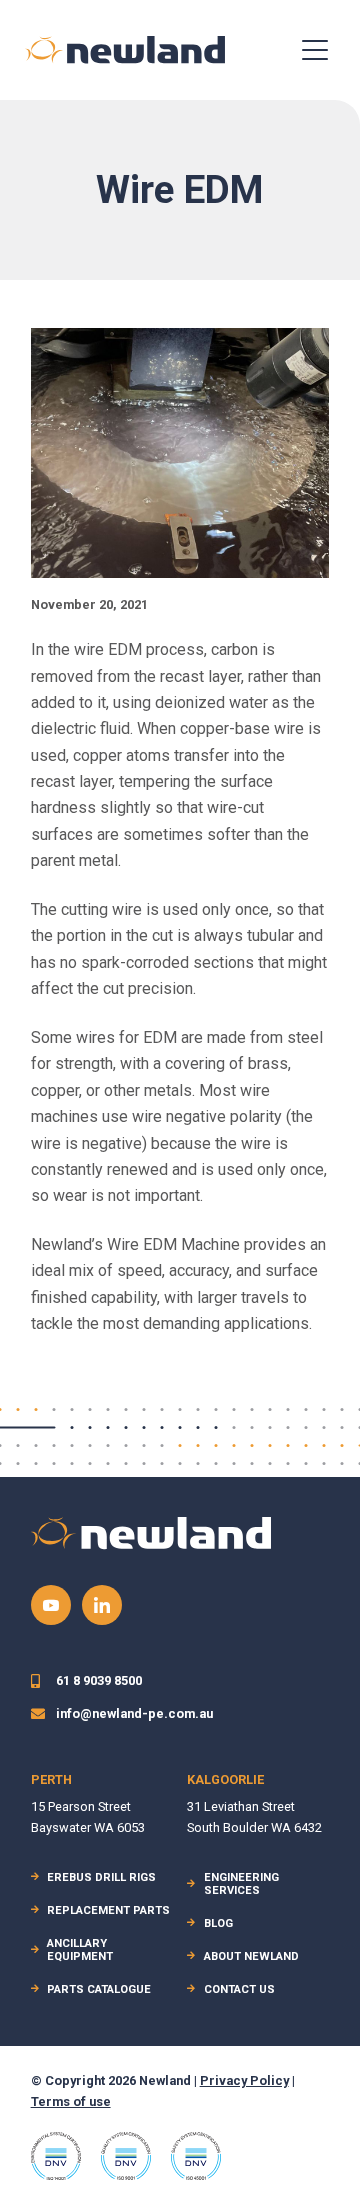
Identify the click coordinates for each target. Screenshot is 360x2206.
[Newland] (125, 49)
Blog (218, 1923)
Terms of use (71, 2101)
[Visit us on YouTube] (51, 1605)
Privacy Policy (244, 2080)
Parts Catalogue (99, 1989)
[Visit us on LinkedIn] (102, 1605)
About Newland (251, 1956)
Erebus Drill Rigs (101, 1877)
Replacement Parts (108, 1910)
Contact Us (239, 1989)
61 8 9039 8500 (99, 1680)
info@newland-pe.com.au (134, 1713)
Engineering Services (241, 1884)
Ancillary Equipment (80, 1950)
